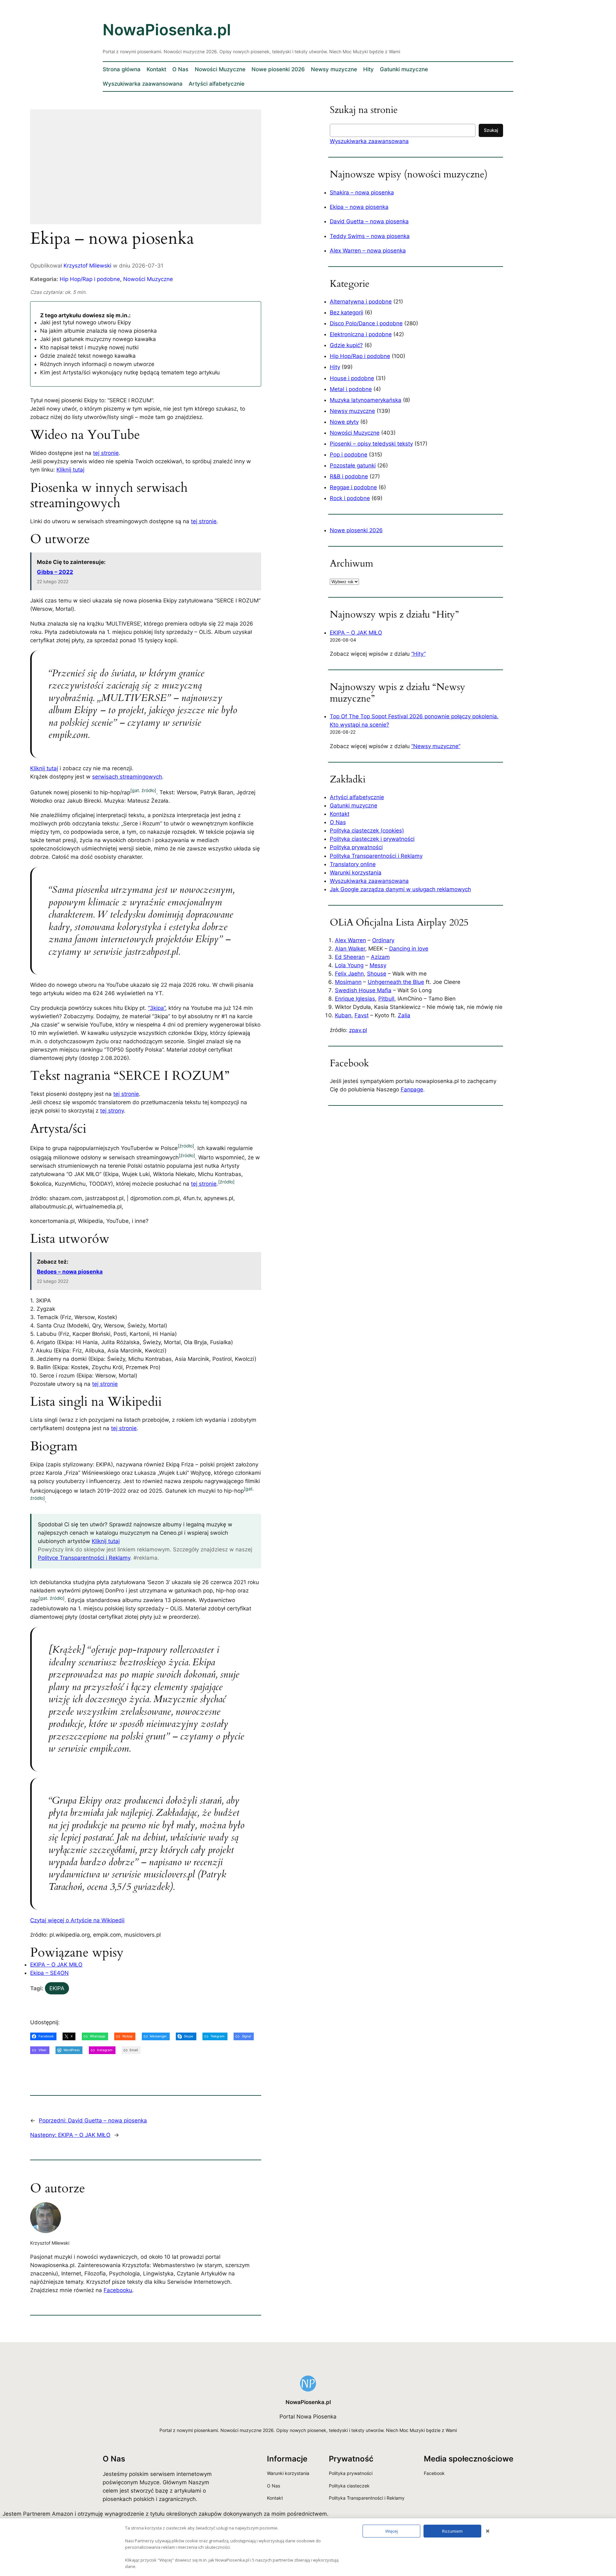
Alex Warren (351, 940)
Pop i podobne (349, 455)
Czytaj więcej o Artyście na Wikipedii (77, 1920)
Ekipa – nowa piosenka (359, 207)
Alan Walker (350, 949)
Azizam (380, 957)
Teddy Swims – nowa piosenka (370, 236)
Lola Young (349, 965)
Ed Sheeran (350, 957)
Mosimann (348, 982)
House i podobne (352, 378)
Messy (378, 965)
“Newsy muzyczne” (436, 746)
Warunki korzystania (356, 873)
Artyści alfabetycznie (357, 797)
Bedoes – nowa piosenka (70, 1272)
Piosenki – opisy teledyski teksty (371, 444)
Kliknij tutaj (70, 470)
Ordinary (383, 940)
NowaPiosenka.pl (167, 30)
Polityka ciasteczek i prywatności (372, 839)
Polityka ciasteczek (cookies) (367, 831)
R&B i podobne (349, 476)
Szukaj (491, 130)
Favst (362, 1015)
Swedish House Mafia (363, 990)
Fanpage (412, 1089)
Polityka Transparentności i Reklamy (376, 856)
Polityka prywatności (356, 847)
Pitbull (386, 999)
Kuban (343, 1015)
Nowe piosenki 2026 (356, 530)
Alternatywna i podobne (361, 302)
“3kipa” (157, 1008)
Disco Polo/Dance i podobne (366, 323)
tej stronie (106, 453)
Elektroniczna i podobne (361, 334)
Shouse (377, 974)
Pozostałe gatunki (353, 465)
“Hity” (419, 654)
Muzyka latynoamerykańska (366, 400)
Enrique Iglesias (355, 999)
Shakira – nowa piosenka (362, 192)
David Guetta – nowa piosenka (369, 221)
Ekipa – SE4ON (49, 1973)
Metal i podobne (351, 389)
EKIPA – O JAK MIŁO (56, 1965)
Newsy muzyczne (352, 411)
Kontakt (340, 814)
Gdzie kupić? (346, 345)
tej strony (112, 1111)
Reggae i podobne (353, 487)
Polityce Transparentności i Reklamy (84, 1558)
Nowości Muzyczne (148, 279)
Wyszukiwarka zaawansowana (369, 141)
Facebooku (118, 2290)
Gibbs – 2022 (55, 572)
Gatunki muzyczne (354, 806)
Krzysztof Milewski (87, 266)
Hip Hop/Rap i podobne (90, 279)
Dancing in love (409, 949)
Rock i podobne (350, 498)
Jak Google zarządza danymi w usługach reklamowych (400, 889)
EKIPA (57, 1988)
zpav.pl (358, 1030)
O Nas (338, 822)
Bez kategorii (346, 312)
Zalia (404, 1015)
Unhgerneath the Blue (396, 982)
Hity (335, 367)
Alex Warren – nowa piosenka (368, 251)
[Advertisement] (146, 171)
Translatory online (353, 864)
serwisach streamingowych (127, 777)
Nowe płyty (344, 422)
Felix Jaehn (349, 974)
